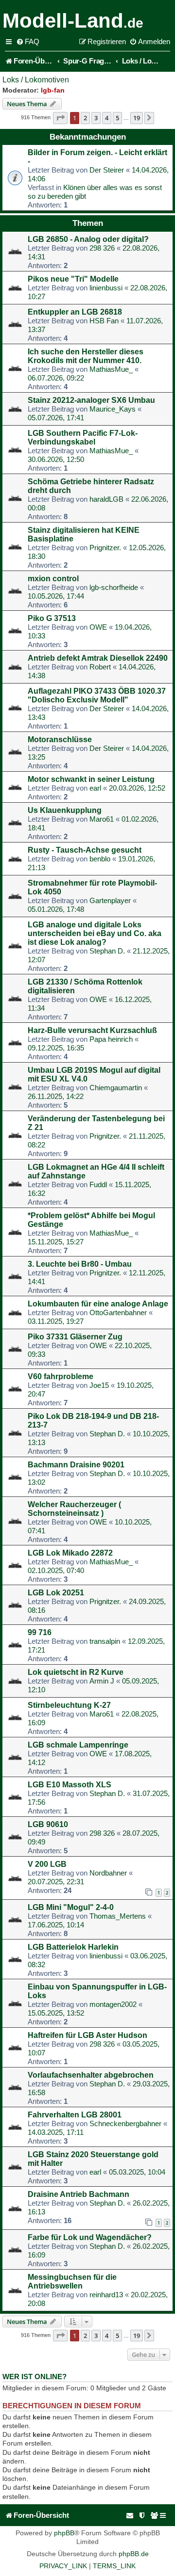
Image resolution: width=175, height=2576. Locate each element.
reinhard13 (106, 2295)
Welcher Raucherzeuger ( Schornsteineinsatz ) (74, 1509)
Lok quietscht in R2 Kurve (76, 1672)
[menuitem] (28, 42)
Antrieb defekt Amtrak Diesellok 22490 (98, 658)
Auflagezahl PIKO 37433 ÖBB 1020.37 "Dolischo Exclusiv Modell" (97, 695)
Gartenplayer (110, 900)
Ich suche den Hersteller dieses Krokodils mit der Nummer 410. (86, 356)
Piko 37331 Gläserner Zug (75, 1337)
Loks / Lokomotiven (36, 80)
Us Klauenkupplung (65, 810)
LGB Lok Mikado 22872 (70, 1553)
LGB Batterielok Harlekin (73, 1947)
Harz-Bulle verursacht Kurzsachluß (92, 1030)
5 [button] (117, 118)
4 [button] (107, 118)
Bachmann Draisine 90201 (76, 1465)
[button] (60, 118)
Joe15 (99, 1385)
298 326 (102, 248)
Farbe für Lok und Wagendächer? (90, 2237)
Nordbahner (108, 1873)
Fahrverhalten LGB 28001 (75, 2115)
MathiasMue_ (111, 369)
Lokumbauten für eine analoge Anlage (98, 1304)
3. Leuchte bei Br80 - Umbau (80, 1264)
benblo (100, 859)
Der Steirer (107, 170)
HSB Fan (104, 321)
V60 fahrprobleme (61, 1376)
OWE (98, 627)
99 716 (40, 1632)
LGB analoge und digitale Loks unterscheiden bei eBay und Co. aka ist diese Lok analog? (95, 933)
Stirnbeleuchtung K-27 (69, 1705)
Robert (100, 667)
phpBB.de (134, 2554)
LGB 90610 (48, 1824)
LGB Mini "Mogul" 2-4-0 (71, 1907)
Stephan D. (107, 951)
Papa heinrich (111, 1039)
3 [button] (96, 118)
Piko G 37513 (52, 618)
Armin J (102, 1681)
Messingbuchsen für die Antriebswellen (72, 2282)
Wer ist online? (35, 2377)
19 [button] (137, 118)
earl (95, 788)
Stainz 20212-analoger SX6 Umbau (91, 400)
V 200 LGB (47, 1864)
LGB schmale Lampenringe (78, 1745)
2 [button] (85, 118)
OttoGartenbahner (118, 1312)
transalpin (105, 1641)
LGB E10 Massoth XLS (70, 1785)
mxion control (53, 579)
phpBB (64, 2533)
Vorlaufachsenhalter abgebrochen (91, 2075)
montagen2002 (113, 2004)
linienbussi (106, 288)
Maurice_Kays (113, 409)
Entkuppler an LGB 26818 (75, 312)
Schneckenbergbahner (125, 2123)
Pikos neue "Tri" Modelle (73, 279)
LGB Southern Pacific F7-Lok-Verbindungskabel (83, 437)
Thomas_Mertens (118, 1916)
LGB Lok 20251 (56, 1593)
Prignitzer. (105, 548)
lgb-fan (53, 90)
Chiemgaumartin (116, 1088)
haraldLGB (106, 499)
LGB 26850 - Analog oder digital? (88, 239)
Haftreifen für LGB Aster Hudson (87, 2035)
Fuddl (98, 1185)
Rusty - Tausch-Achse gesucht (85, 850)
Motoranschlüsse (60, 739)
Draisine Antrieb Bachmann (79, 2194)
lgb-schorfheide (114, 587)
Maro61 (102, 819)
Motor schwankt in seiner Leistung (91, 779)
